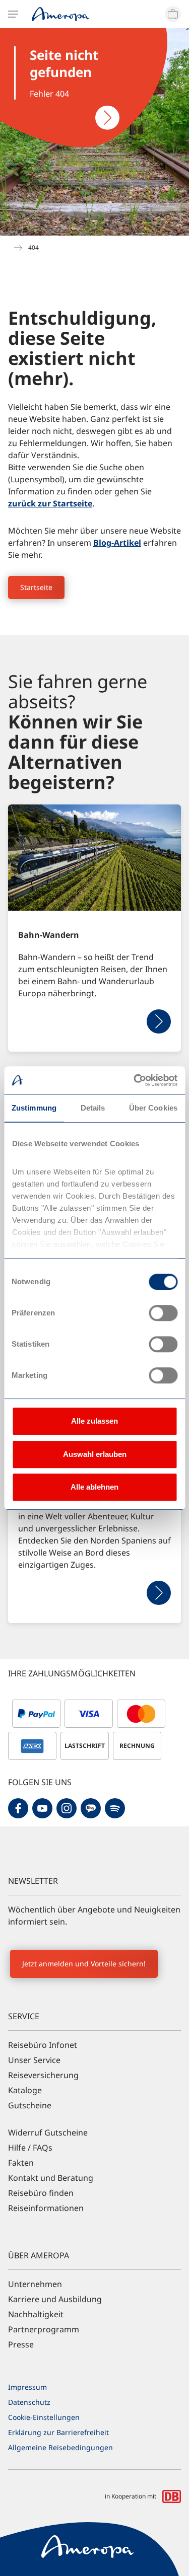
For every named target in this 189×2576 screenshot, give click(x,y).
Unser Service (34, 2060)
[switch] (163, 1313)
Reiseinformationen (46, 2208)
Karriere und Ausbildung (55, 2299)
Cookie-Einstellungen (44, 2417)
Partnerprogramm (44, 2329)
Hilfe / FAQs (30, 2148)
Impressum (27, 2387)
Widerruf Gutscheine (48, 2132)
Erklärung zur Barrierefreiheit (58, 2432)
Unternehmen (35, 2284)
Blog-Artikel (117, 543)
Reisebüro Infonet (43, 2045)
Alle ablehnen (94, 1487)
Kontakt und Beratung (51, 2178)
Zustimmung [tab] (34, 1108)
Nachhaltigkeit (36, 2314)
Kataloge (25, 2090)
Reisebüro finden (41, 2193)
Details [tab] (93, 1108)
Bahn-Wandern (49, 935)
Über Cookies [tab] (153, 1108)
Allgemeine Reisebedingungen (60, 2447)
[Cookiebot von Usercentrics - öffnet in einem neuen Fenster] (135, 1080)
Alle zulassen (94, 1421)
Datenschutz (29, 2402)
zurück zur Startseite (50, 503)
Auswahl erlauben (95, 1454)
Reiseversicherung (43, 2075)
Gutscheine (30, 2105)
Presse (21, 2344)
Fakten (21, 2163)
